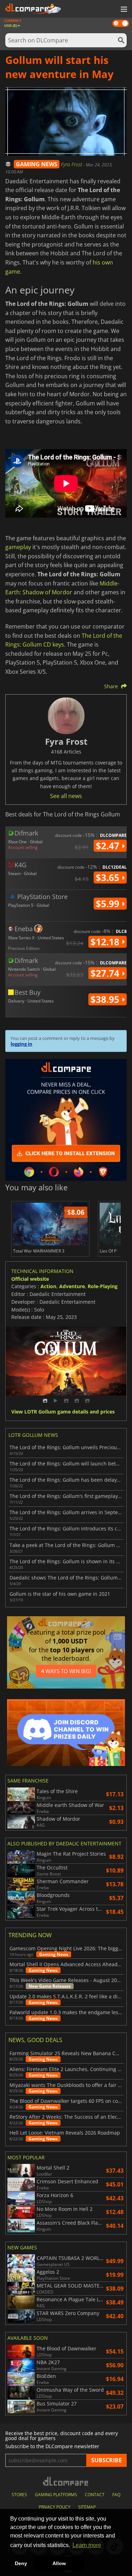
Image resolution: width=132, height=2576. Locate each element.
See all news (66, 796)
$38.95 (106, 999)
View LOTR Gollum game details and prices (63, 1412)
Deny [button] (21, 2563)
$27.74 (106, 973)
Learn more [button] (87, 2545)
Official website (30, 1279)
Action (48, 1286)
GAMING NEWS (37, 164)
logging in (21, 1044)
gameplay (18, 547)
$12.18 (106, 942)
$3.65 (109, 877)
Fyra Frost (72, 164)
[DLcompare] (66, 2481)
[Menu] (123, 10)
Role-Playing (103, 1286)
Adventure (72, 1286)
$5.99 (109, 904)
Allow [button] (59, 2563)
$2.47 (109, 846)
